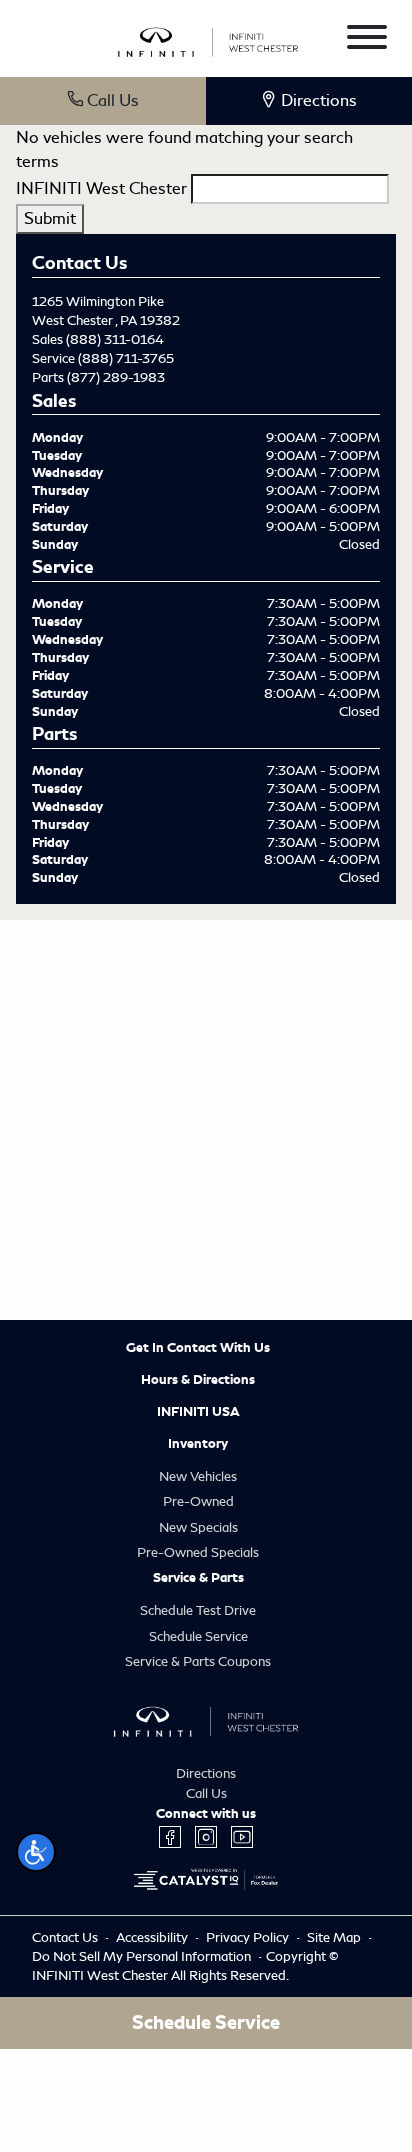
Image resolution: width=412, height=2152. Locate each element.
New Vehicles (198, 1476)
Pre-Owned (198, 1501)
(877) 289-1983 (116, 377)
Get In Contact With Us (198, 1348)
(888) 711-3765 (126, 358)
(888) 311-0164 (115, 339)
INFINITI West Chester (101, 188)
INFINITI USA (198, 1412)
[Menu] (367, 40)
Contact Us (66, 1937)
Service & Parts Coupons (198, 1661)
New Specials (198, 1527)
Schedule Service (198, 1636)
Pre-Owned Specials (198, 1552)
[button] (36, 1852)
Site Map (335, 1937)
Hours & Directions (198, 1380)
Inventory (198, 1444)
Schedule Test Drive (198, 1610)
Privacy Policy (249, 1937)
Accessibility (153, 1937)
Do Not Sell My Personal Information (143, 1956)
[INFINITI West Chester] (208, 39)
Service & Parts (198, 1578)
